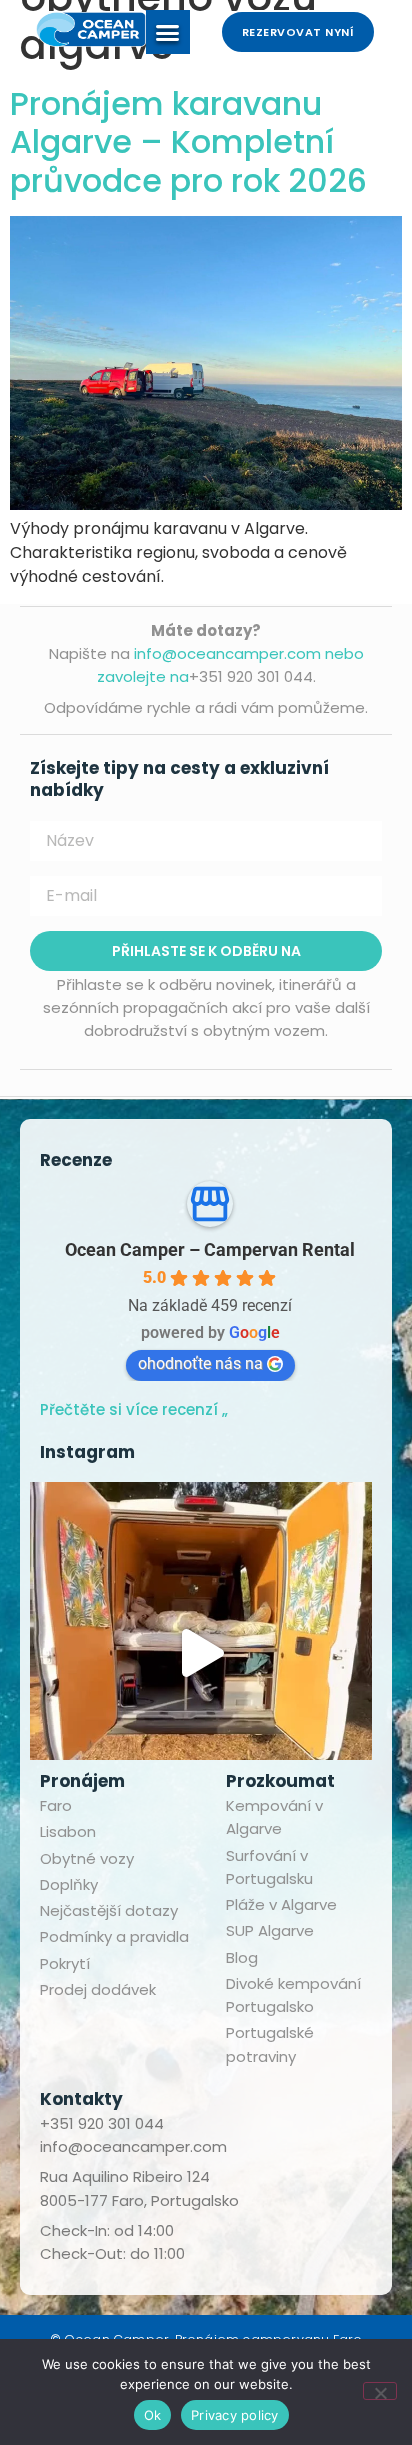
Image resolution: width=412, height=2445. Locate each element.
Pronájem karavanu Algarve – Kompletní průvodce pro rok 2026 (188, 142)
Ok (153, 2415)
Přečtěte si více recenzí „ (134, 1409)
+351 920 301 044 (102, 2123)
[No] (380, 2391)
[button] (168, 32)
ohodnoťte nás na (200, 1363)
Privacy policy (235, 2415)
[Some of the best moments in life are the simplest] (201, 1653)
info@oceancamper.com (133, 2146)
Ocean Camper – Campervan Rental (210, 1249)
